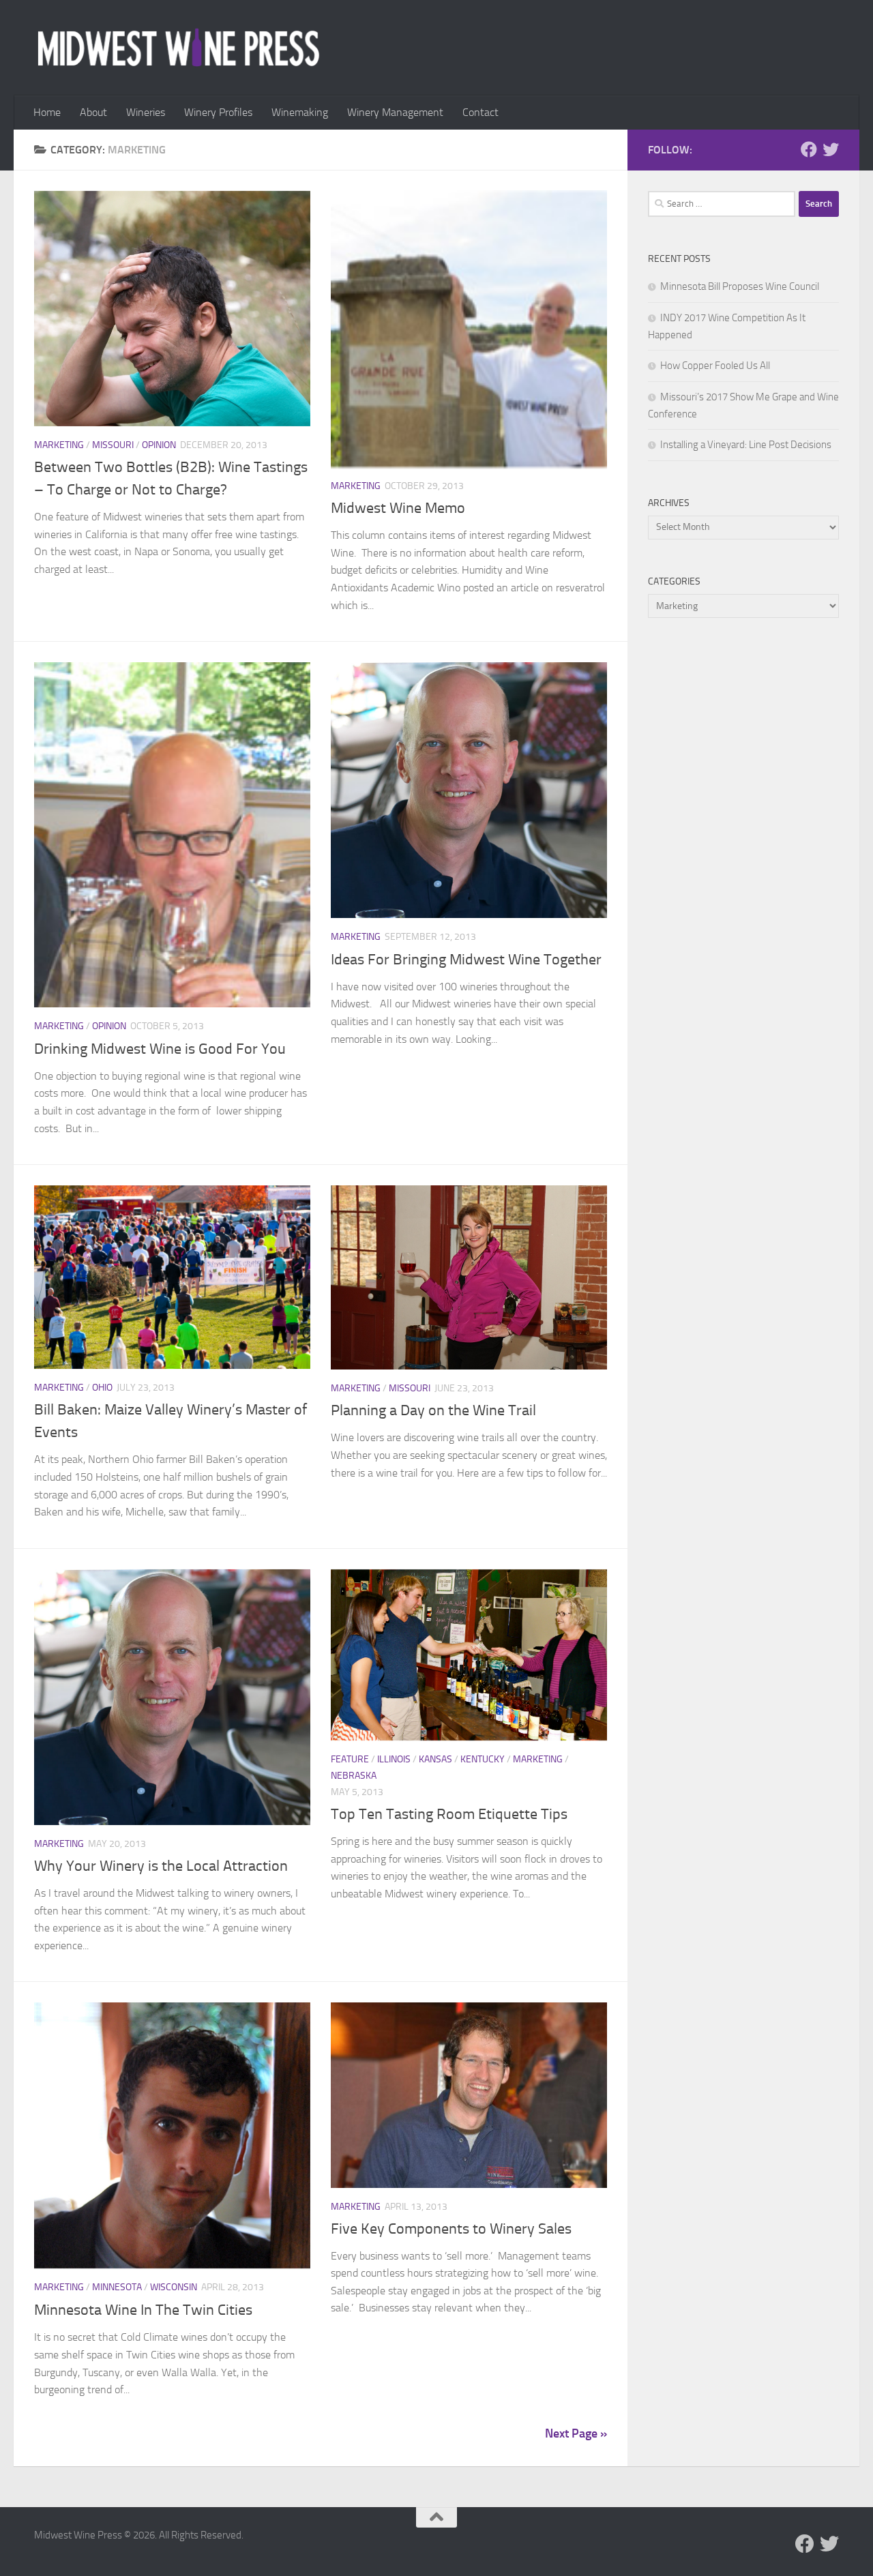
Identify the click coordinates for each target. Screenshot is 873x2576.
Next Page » (576, 2433)
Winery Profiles (218, 112)
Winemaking (300, 112)
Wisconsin (174, 2287)
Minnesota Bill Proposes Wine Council (740, 286)
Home (47, 112)
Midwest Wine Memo (398, 508)
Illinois (394, 1759)
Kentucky (483, 1759)
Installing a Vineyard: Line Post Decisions (746, 445)
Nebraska (354, 1776)
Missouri (113, 445)
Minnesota (117, 2287)
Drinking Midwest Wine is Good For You (160, 1049)
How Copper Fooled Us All (715, 366)
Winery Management (395, 112)
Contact (480, 112)
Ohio (102, 1388)
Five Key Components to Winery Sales (451, 2229)
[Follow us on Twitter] (831, 149)
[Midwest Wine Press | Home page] (178, 48)
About (93, 112)
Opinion (159, 445)
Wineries (146, 112)
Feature (350, 1759)
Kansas (435, 1759)
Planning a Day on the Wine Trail (433, 1410)
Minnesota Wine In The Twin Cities (143, 2310)
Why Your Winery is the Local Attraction (161, 1866)
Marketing (59, 445)
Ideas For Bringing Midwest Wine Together (466, 960)
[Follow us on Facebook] (809, 149)
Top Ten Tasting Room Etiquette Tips (449, 1814)
